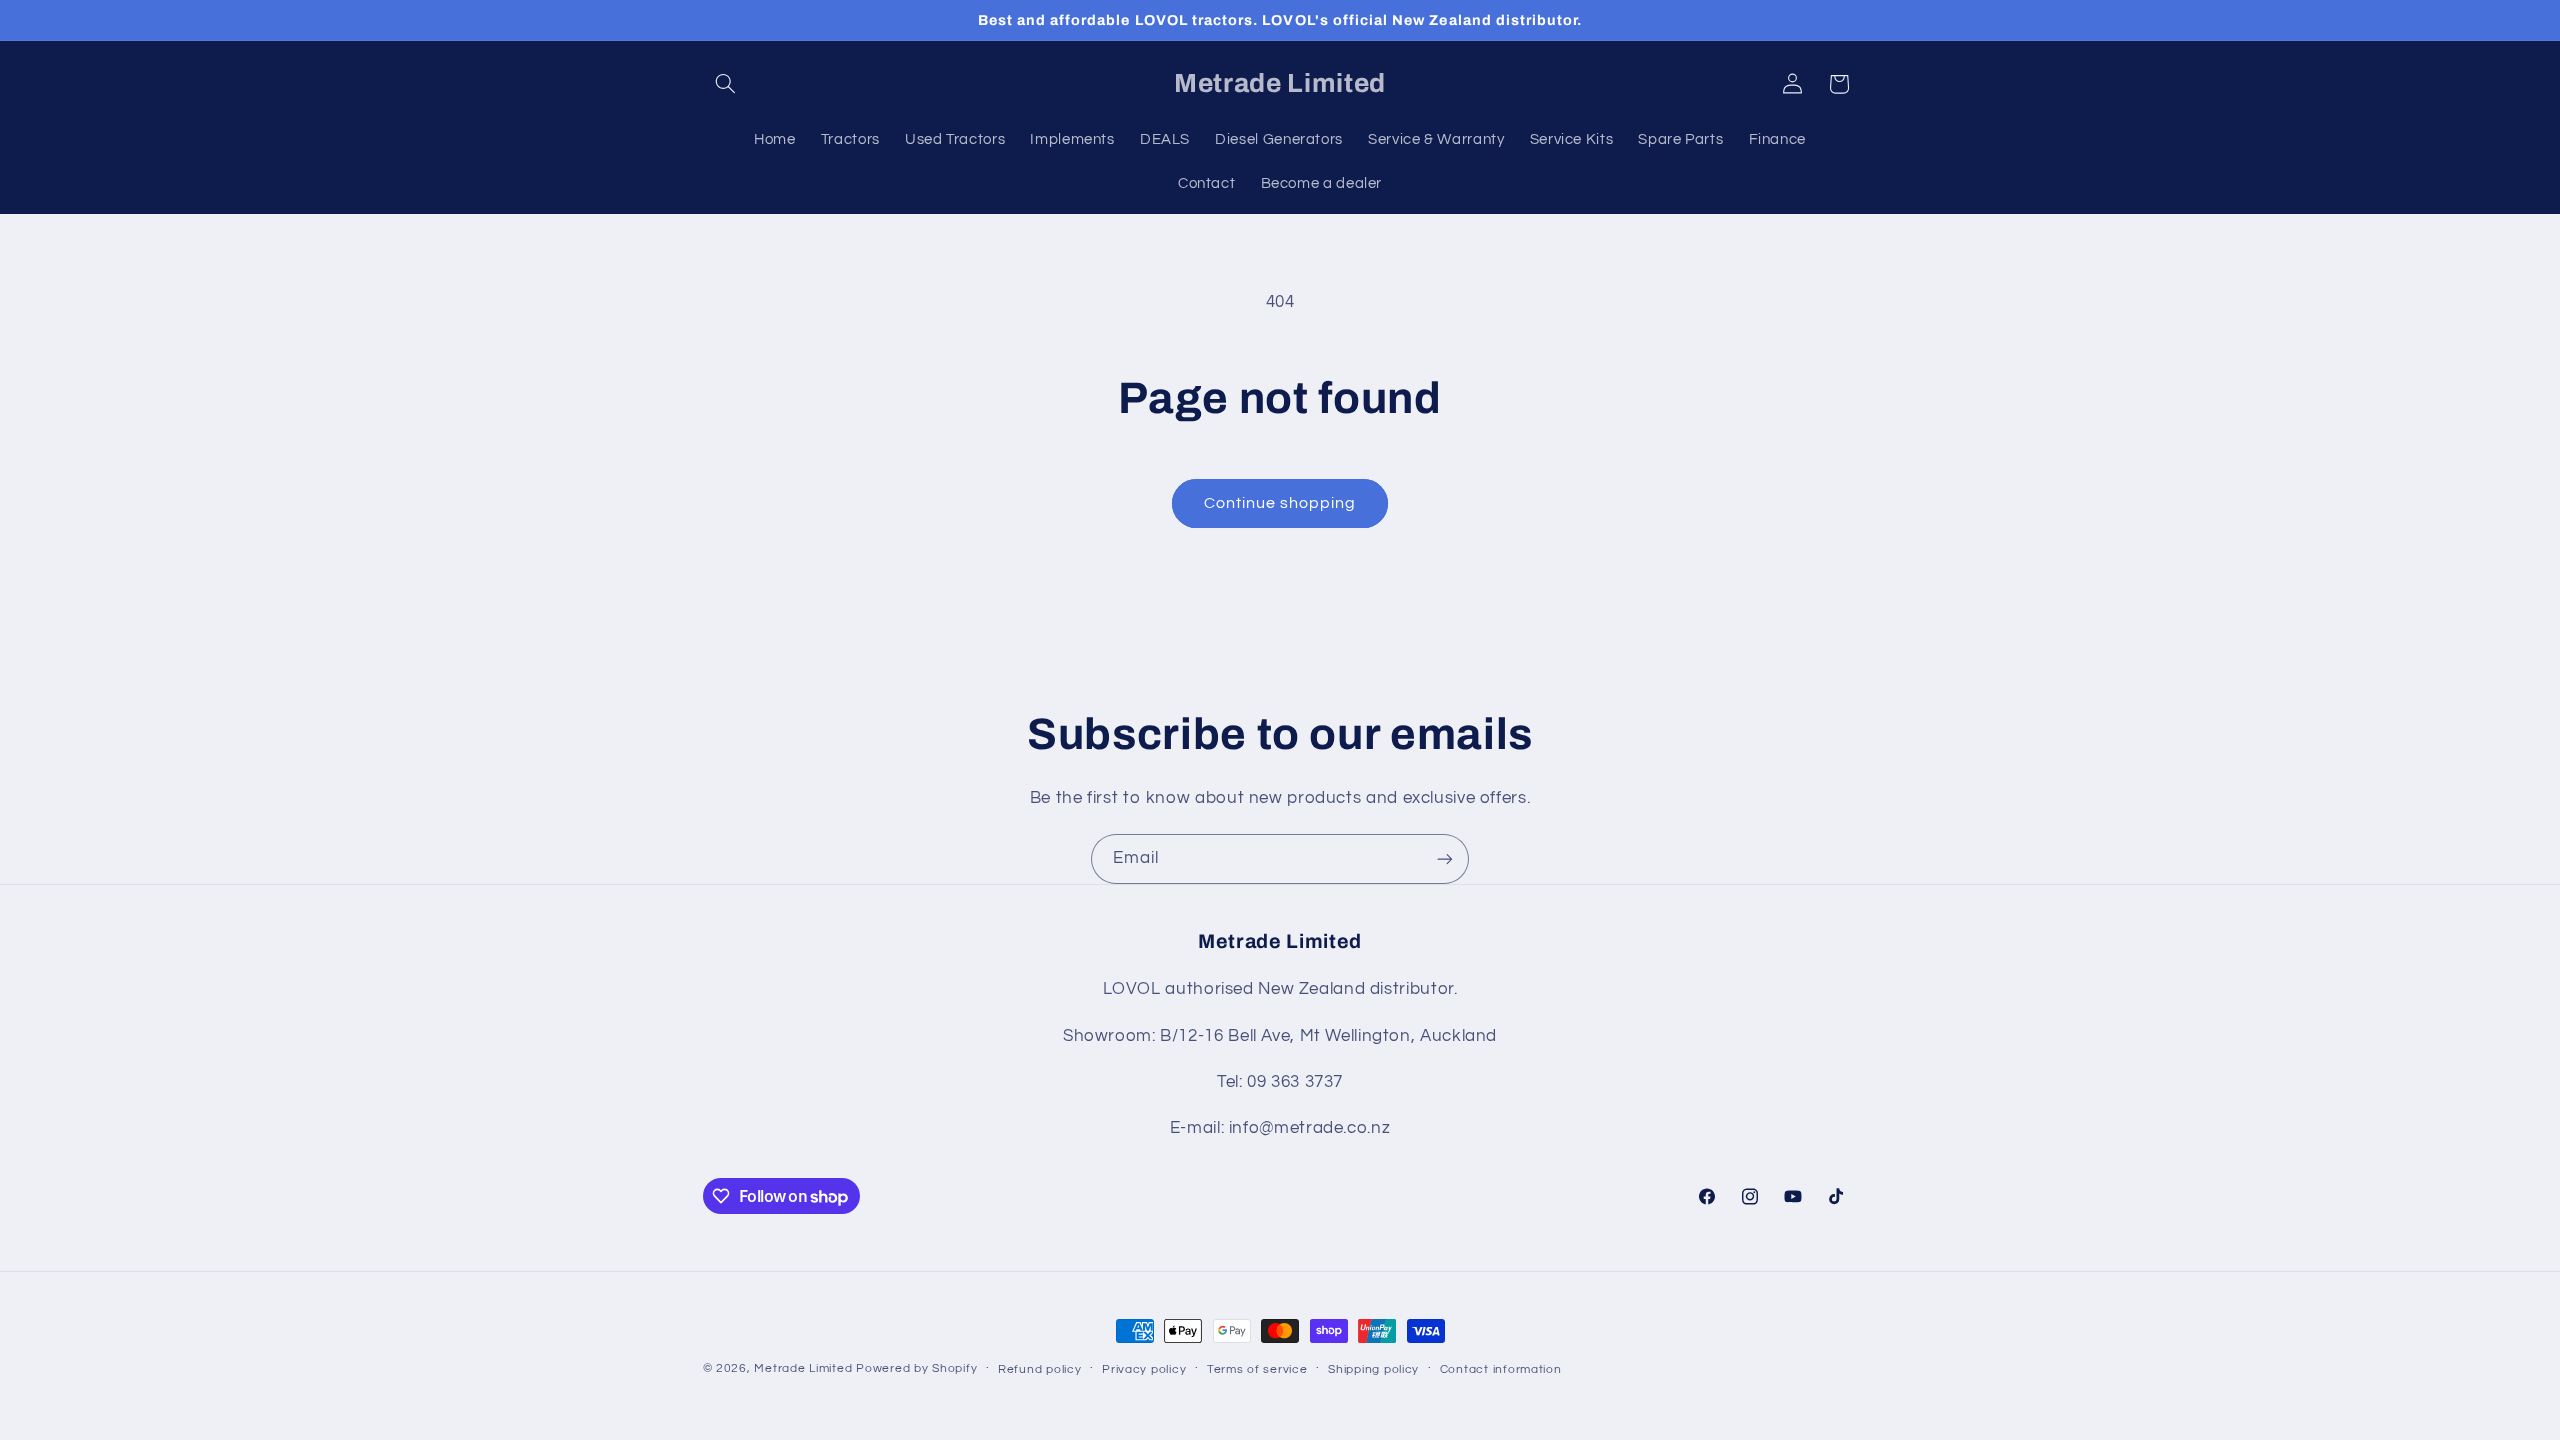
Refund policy (1040, 1369)
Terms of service (1257, 1369)
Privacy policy (1144, 1369)
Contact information (1501, 1369)
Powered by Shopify (916, 1368)
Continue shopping (1280, 503)
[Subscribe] (1445, 858)
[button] (726, 84)
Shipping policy (1373, 1369)
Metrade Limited (803, 1368)
